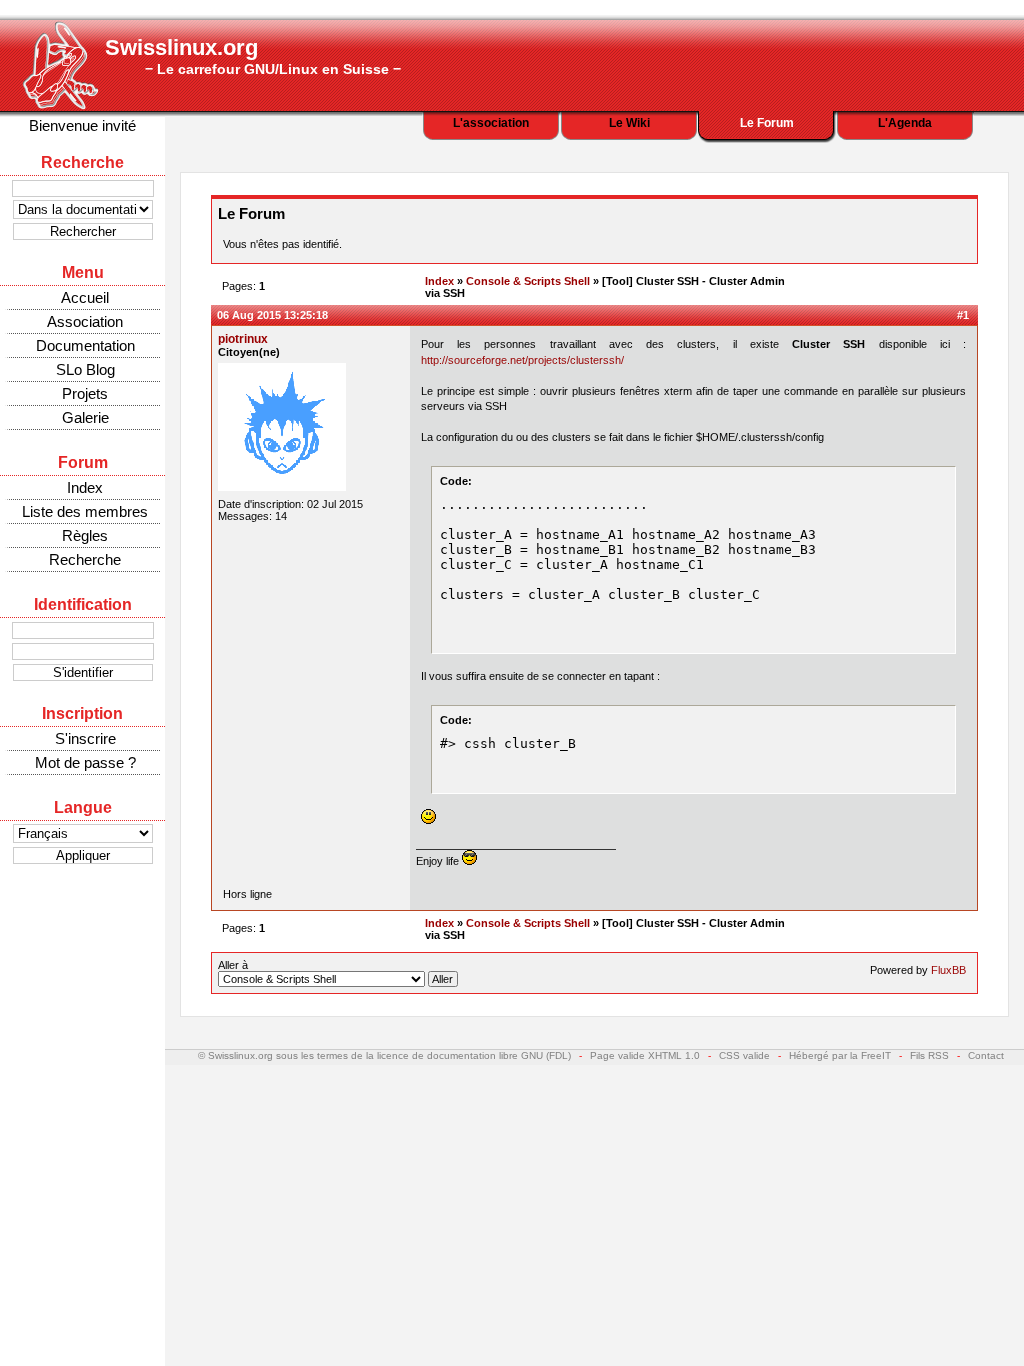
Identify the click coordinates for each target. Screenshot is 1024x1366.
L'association (491, 123)
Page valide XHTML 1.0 (645, 1055)
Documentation (85, 345)
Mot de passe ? (85, 762)
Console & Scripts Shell (528, 281)
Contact (986, 1055)
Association (85, 321)
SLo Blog (85, 369)
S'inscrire (85, 738)
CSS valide (744, 1055)
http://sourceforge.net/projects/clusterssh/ (522, 360)
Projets (85, 393)
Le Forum (767, 123)
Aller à (233, 965)
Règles (85, 535)
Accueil (85, 297)
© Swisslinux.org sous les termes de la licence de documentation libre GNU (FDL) (384, 1055)
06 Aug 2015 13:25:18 (272, 315)
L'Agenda (905, 123)
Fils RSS (929, 1055)
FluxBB (948, 970)
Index (85, 487)
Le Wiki (629, 123)
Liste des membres (85, 511)
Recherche (85, 559)
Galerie (85, 417)
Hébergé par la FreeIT (840, 1055)
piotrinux (243, 339)
